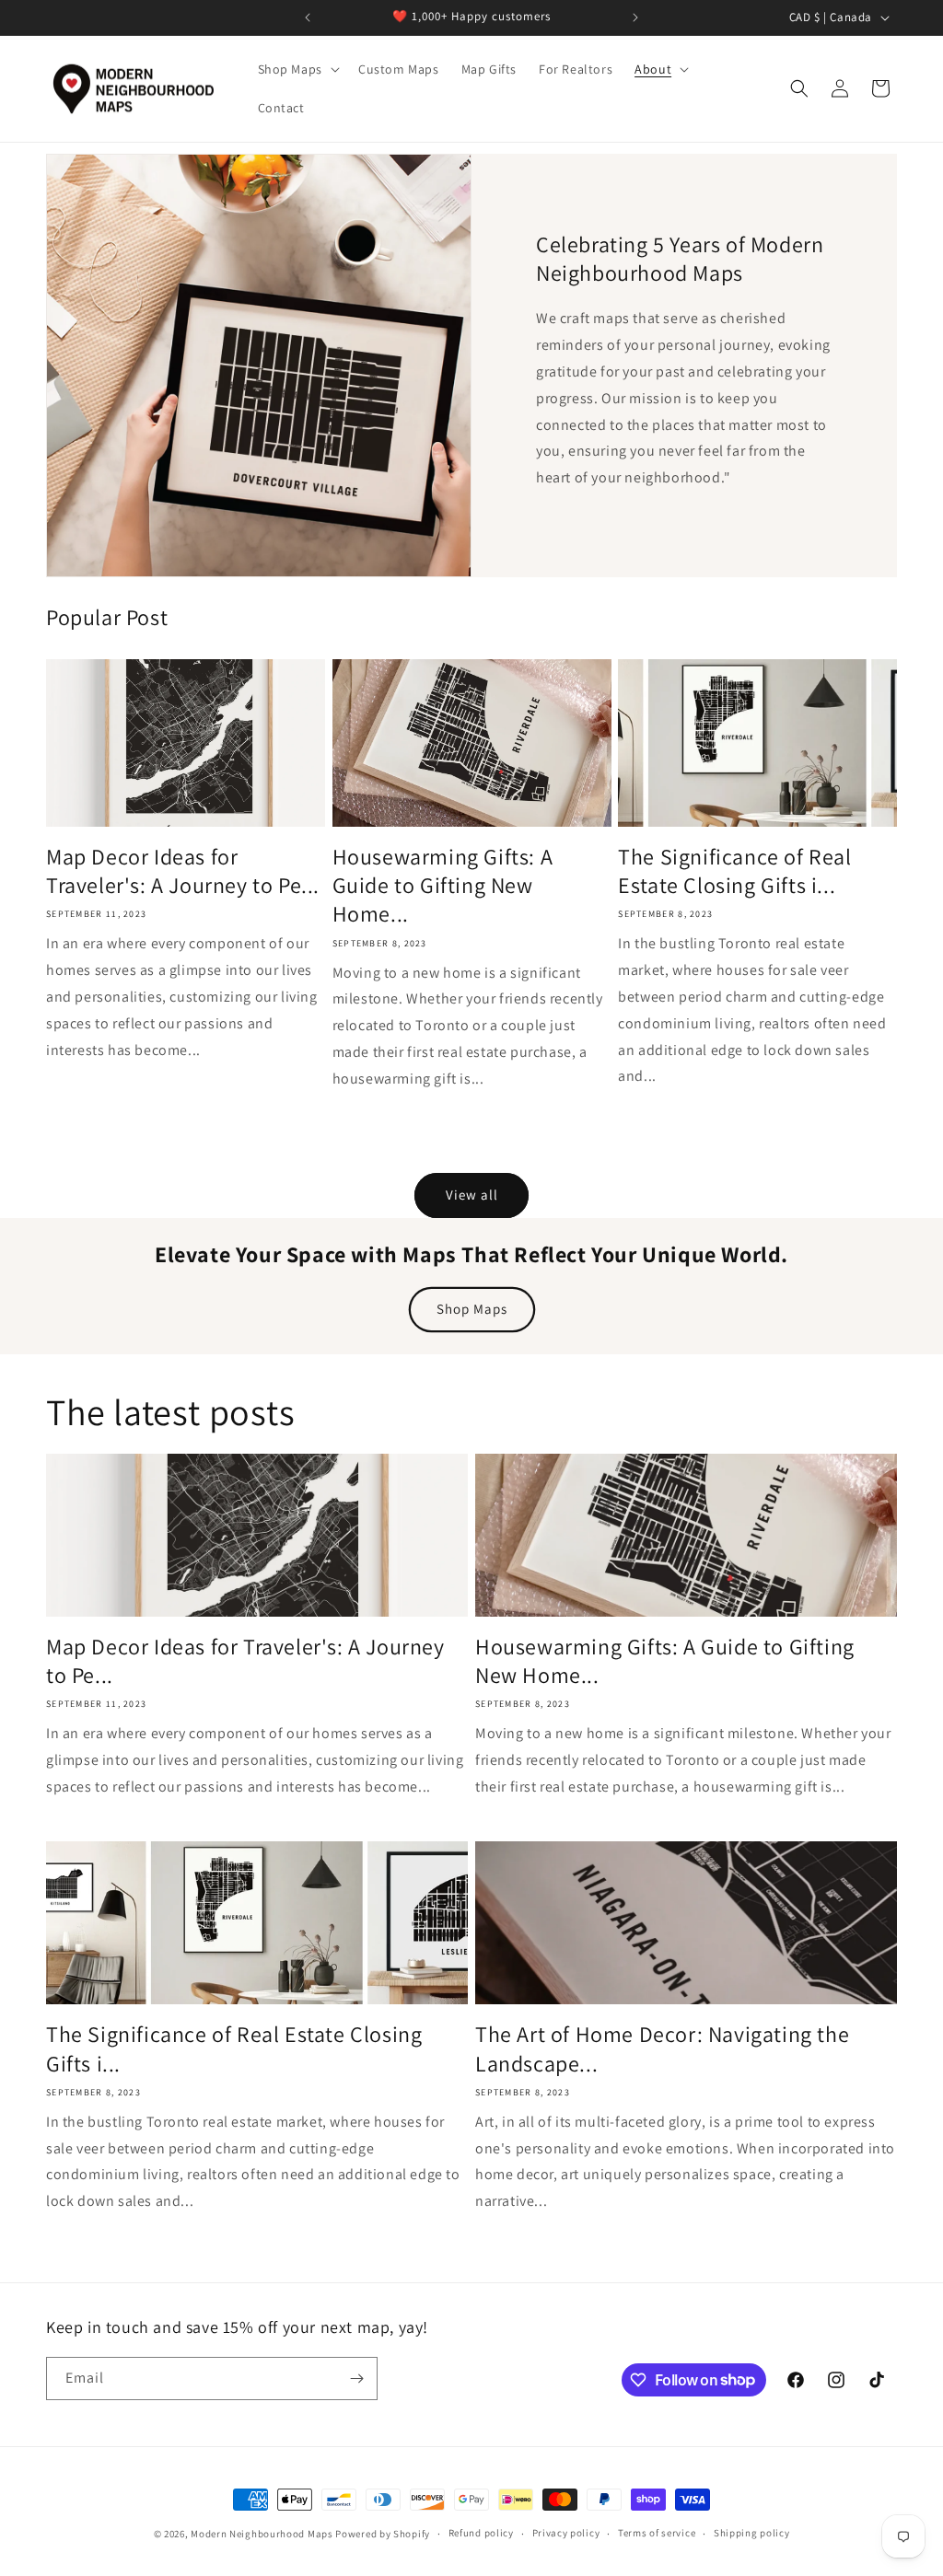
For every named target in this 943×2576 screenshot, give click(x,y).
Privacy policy (566, 2533)
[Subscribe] (356, 2379)
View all (472, 1195)
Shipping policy (752, 2533)
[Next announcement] (635, 17)
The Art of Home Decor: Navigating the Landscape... (662, 2048)
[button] (297, 69)
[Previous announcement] (308, 17)
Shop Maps (472, 1309)
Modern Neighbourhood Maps (262, 2534)
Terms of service (657, 2533)
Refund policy (481, 2533)
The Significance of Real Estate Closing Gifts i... (734, 871)
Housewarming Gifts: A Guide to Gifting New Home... (443, 885)
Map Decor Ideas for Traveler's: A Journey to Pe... (183, 871)
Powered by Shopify (383, 2534)
